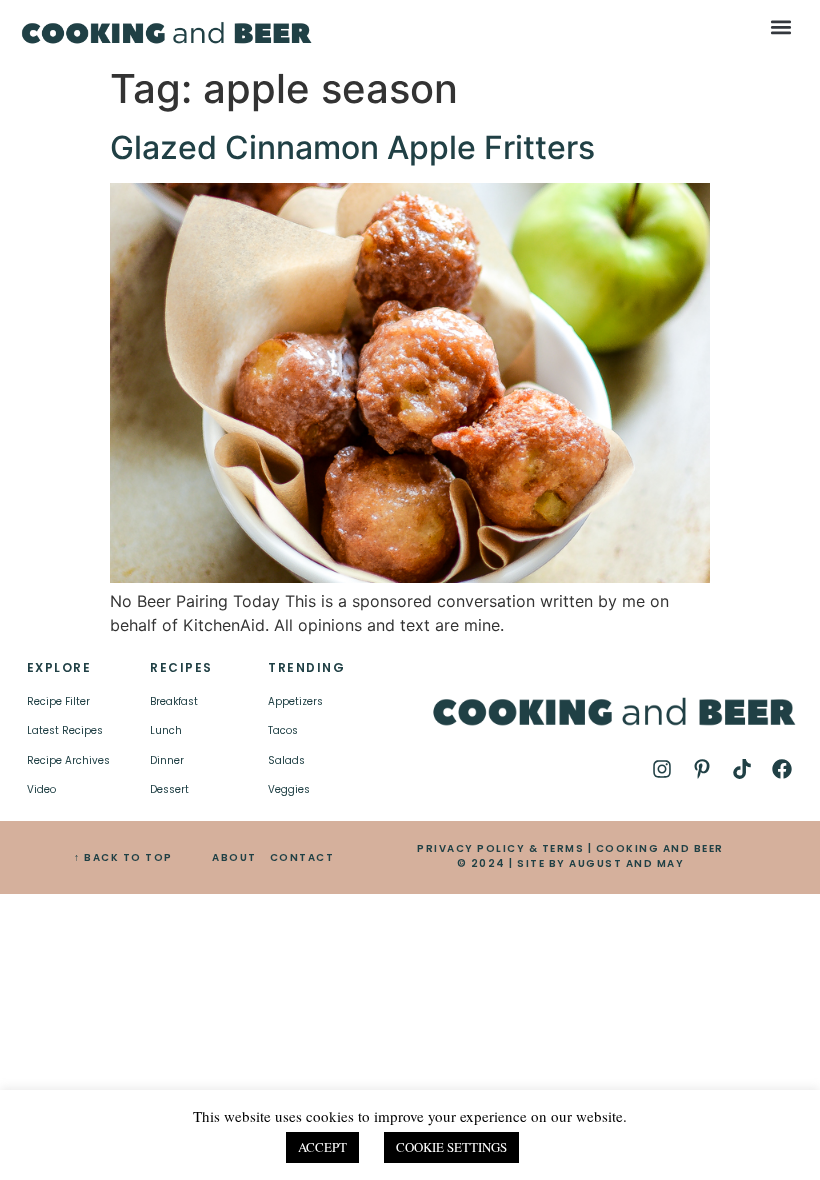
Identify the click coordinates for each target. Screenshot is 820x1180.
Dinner (167, 760)
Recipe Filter (58, 701)
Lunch (166, 730)
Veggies (289, 789)
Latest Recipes (65, 730)
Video (41, 789)
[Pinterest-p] (702, 769)
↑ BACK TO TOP (123, 857)
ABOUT (234, 857)
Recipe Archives (68, 760)
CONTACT (302, 857)
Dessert (169, 789)
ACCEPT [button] (322, 1147)
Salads (286, 760)
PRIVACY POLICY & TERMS (500, 848)
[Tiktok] (742, 769)
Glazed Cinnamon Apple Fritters (352, 147)
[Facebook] (782, 769)
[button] (780, 26)
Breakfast (174, 701)
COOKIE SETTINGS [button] (451, 1147)
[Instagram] (662, 769)
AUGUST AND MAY (626, 863)
